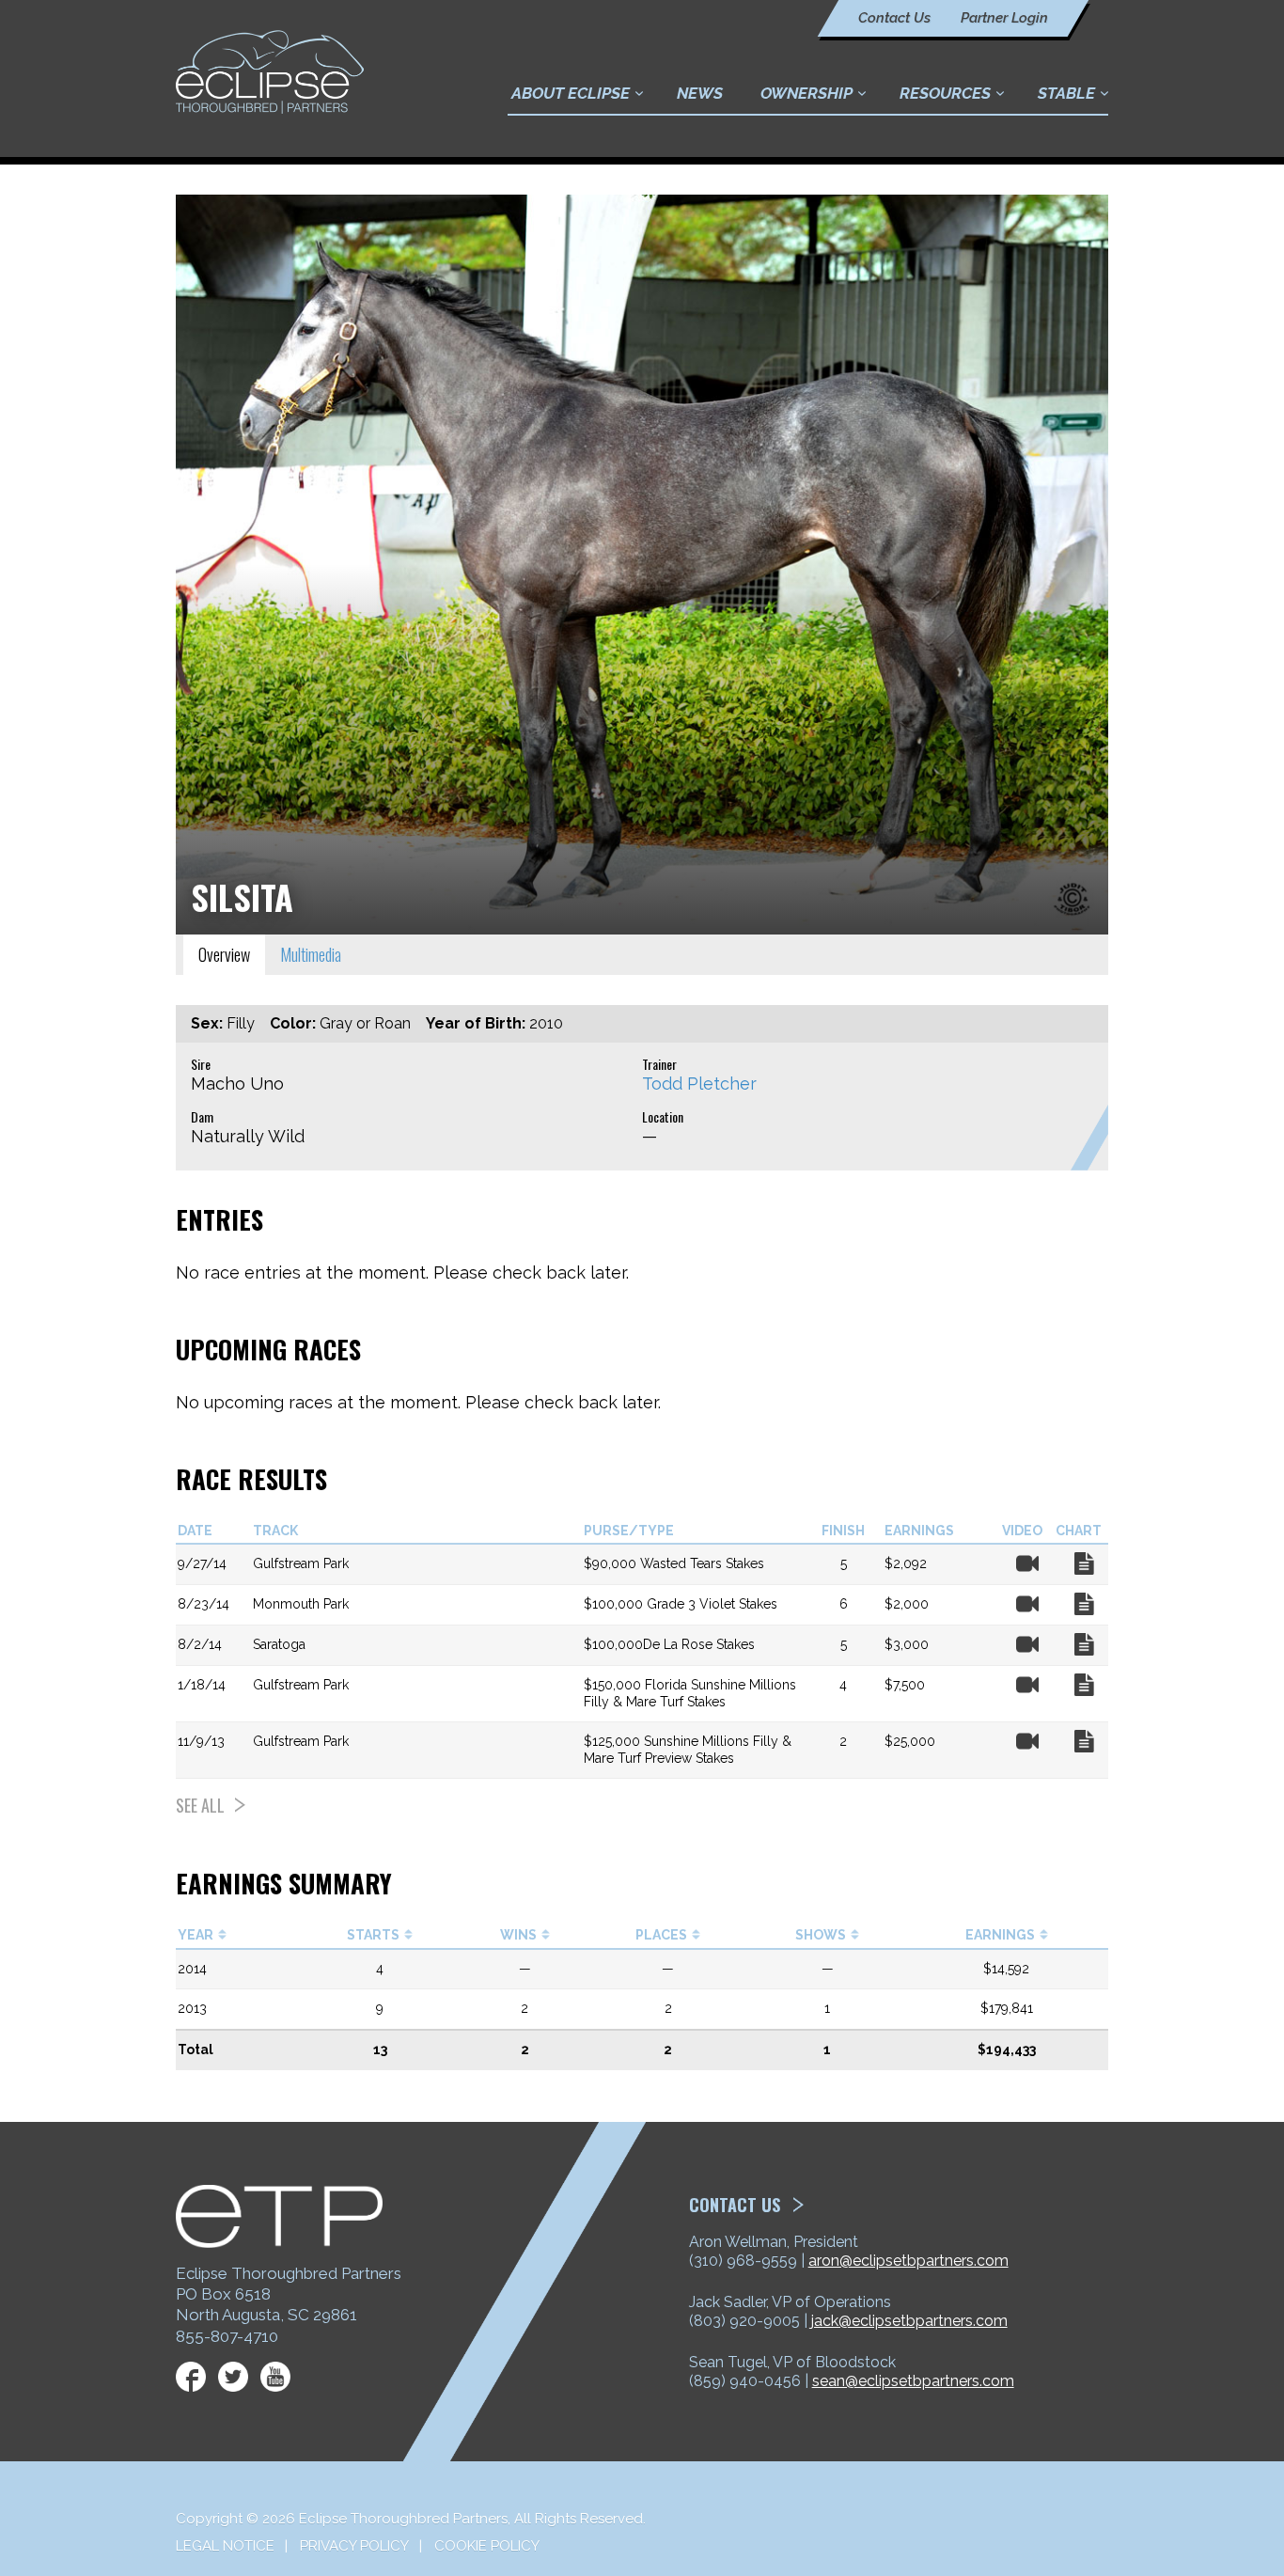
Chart (1084, 1563)
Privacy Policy (354, 2546)
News (700, 93)
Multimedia (311, 954)
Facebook (191, 2377)
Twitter (233, 2377)
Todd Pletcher (699, 1084)
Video (1027, 1563)
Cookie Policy (487, 2546)
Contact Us (894, 18)
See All (200, 1805)
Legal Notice (225, 2546)
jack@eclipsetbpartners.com (909, 2321)
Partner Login (1004, 18)
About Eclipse (571, 93)
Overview (224, 954)
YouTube (275, 2377)
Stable (1066, 93)
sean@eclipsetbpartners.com (913, 2381)
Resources (945, 93)
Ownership (806, 93)
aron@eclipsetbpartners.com (908, 2261)
